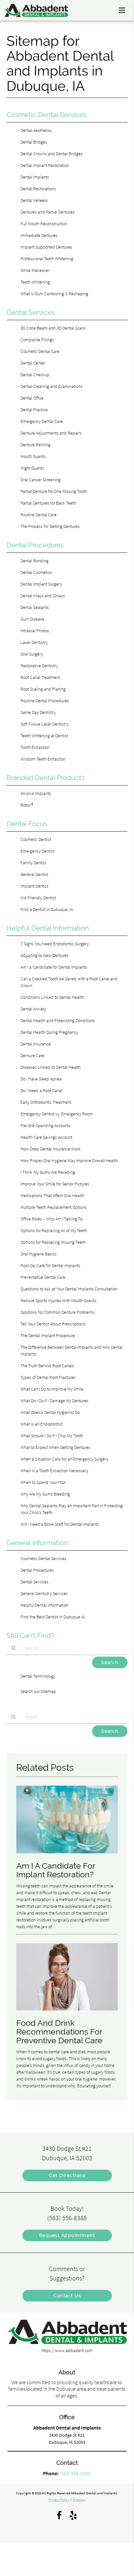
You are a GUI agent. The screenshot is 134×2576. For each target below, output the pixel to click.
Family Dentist (33, 863)
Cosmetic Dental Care (40, 351)
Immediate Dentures (39, 235)
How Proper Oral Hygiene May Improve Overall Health (69, 1160)
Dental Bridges (34, 142)
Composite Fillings (37, 340)
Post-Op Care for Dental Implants (50, 1265)
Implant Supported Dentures (46, 247)
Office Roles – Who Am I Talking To (51, 1219)
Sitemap (79, 2500)
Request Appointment (67, 2235)
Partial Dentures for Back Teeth (48, 503)
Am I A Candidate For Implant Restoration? (56, 1870)
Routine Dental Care (39, 515)
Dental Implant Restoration (45, 165)
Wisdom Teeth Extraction (43, 759)
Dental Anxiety (33, 1009)
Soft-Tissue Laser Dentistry (45, 724)
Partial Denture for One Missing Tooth (54, 491)
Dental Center (33, 363)
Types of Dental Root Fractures (48, 1377)
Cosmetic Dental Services (43, 1558)
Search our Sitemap (38, 1691)
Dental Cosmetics (36, 572)
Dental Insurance (36, 1044)
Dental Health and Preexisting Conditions (58, 1020)
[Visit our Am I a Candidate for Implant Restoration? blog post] (67, 1855)
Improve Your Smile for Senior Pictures (55, 1184)
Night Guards (32, 468)
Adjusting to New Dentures (45, 955)
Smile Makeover (35, 270)
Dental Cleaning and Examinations (52, 386)
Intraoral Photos (35, 631)
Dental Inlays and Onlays (43, 596)
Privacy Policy (59, 2500)
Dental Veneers (34, 200)
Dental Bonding (34, 561)
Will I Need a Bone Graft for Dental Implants (60, 1524)
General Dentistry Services (44, 1593)
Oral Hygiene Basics (39, 1254)
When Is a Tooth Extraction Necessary (54, 1471)
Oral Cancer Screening (40, 480)
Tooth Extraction (35, 747)
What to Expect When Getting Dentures (55, 1447)
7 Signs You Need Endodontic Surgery (55, 944)
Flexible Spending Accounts (46, 1125)
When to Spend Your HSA (43, 1482)
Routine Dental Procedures (45, 701)
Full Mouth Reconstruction (44, 224)
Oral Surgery (32, 654)
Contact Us (67, 2296)
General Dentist (34, 874)
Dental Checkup (35, 375)
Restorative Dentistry (39, 666)
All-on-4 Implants (36, 793)
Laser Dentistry (34, 642)
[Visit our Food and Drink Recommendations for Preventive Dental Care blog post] (67, 2012)
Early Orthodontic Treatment (46, 1102)
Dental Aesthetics (36, 130)
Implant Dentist (34, 886)
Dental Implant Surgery (41, 584)
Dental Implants (35, 177)
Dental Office (32, 398)
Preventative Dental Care (43, 1277)
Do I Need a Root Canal (41, 1090)
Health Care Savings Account (46, 1137)
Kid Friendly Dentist (38, 898)
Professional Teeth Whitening (47, 259)
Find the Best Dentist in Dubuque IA (53, 1617)
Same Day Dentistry (38, 712)
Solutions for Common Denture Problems (57, 1312)
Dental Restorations (38, 189)
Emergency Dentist (37, 851)
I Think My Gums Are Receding (48, 1172)
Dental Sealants (35, 607)
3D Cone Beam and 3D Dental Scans (53, 328)
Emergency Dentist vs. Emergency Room (57, 1114)
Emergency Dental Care (42, 421)
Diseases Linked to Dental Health (51, 1067)
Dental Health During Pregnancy (49, 1032)
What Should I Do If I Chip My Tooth (52, 1436)
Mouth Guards (33, 456)
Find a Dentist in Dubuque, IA (47, 909)
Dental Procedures (37, 1570)
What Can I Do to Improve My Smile (52, 1389)
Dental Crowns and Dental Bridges (52, 154)
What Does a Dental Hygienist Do (50, 1412)
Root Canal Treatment (40, 677)
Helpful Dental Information (44, 1605)
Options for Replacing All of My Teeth (54, 1230)
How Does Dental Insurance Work (51, 1149)
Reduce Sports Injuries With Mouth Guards (59, 1300)
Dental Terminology (38, 1676)
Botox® (27, 805)
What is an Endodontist (41, 1424)
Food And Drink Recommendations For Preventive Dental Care (59, 2032)
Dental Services (34, 1582)
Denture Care (32, 1055)
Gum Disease (32, 619)
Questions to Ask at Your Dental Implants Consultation (69, 1289)
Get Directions (67, 2175)
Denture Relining (35, 445)
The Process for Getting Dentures (50, 526)
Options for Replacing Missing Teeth (53, 1242)
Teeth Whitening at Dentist (44, 736)
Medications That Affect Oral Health (52, 1195)
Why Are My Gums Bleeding (45, 1494)
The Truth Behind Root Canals (47, 1366)
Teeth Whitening (35, 282)
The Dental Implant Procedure (48, 1335)
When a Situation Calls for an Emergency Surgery (64, 1459)
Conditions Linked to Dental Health (52, 997)
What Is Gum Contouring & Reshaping (54, 294)
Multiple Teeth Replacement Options (54, 1207)
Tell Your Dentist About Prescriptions (53, 1324)
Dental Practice (34, 410)
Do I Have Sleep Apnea (41, 1079)
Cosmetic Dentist (36, 839)
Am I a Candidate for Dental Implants (54, 967)
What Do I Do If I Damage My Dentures (54, 1401)
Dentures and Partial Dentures (47, 212)
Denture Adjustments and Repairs (51, 433)
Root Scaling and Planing (43, 689)
